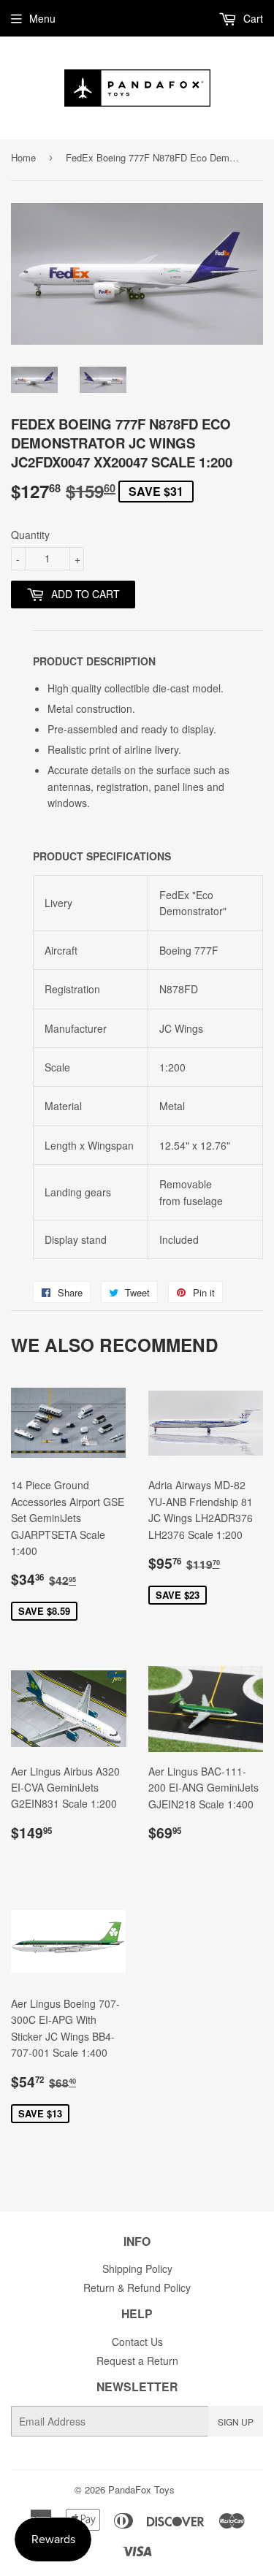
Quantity (30, 535)
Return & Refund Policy (137, 2288)
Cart (252, 18)
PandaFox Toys (141, 2489)
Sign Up (236, 2422)
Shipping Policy (137, 2269)
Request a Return (137, 2361)
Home (23, 157)
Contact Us (137, 2342)
